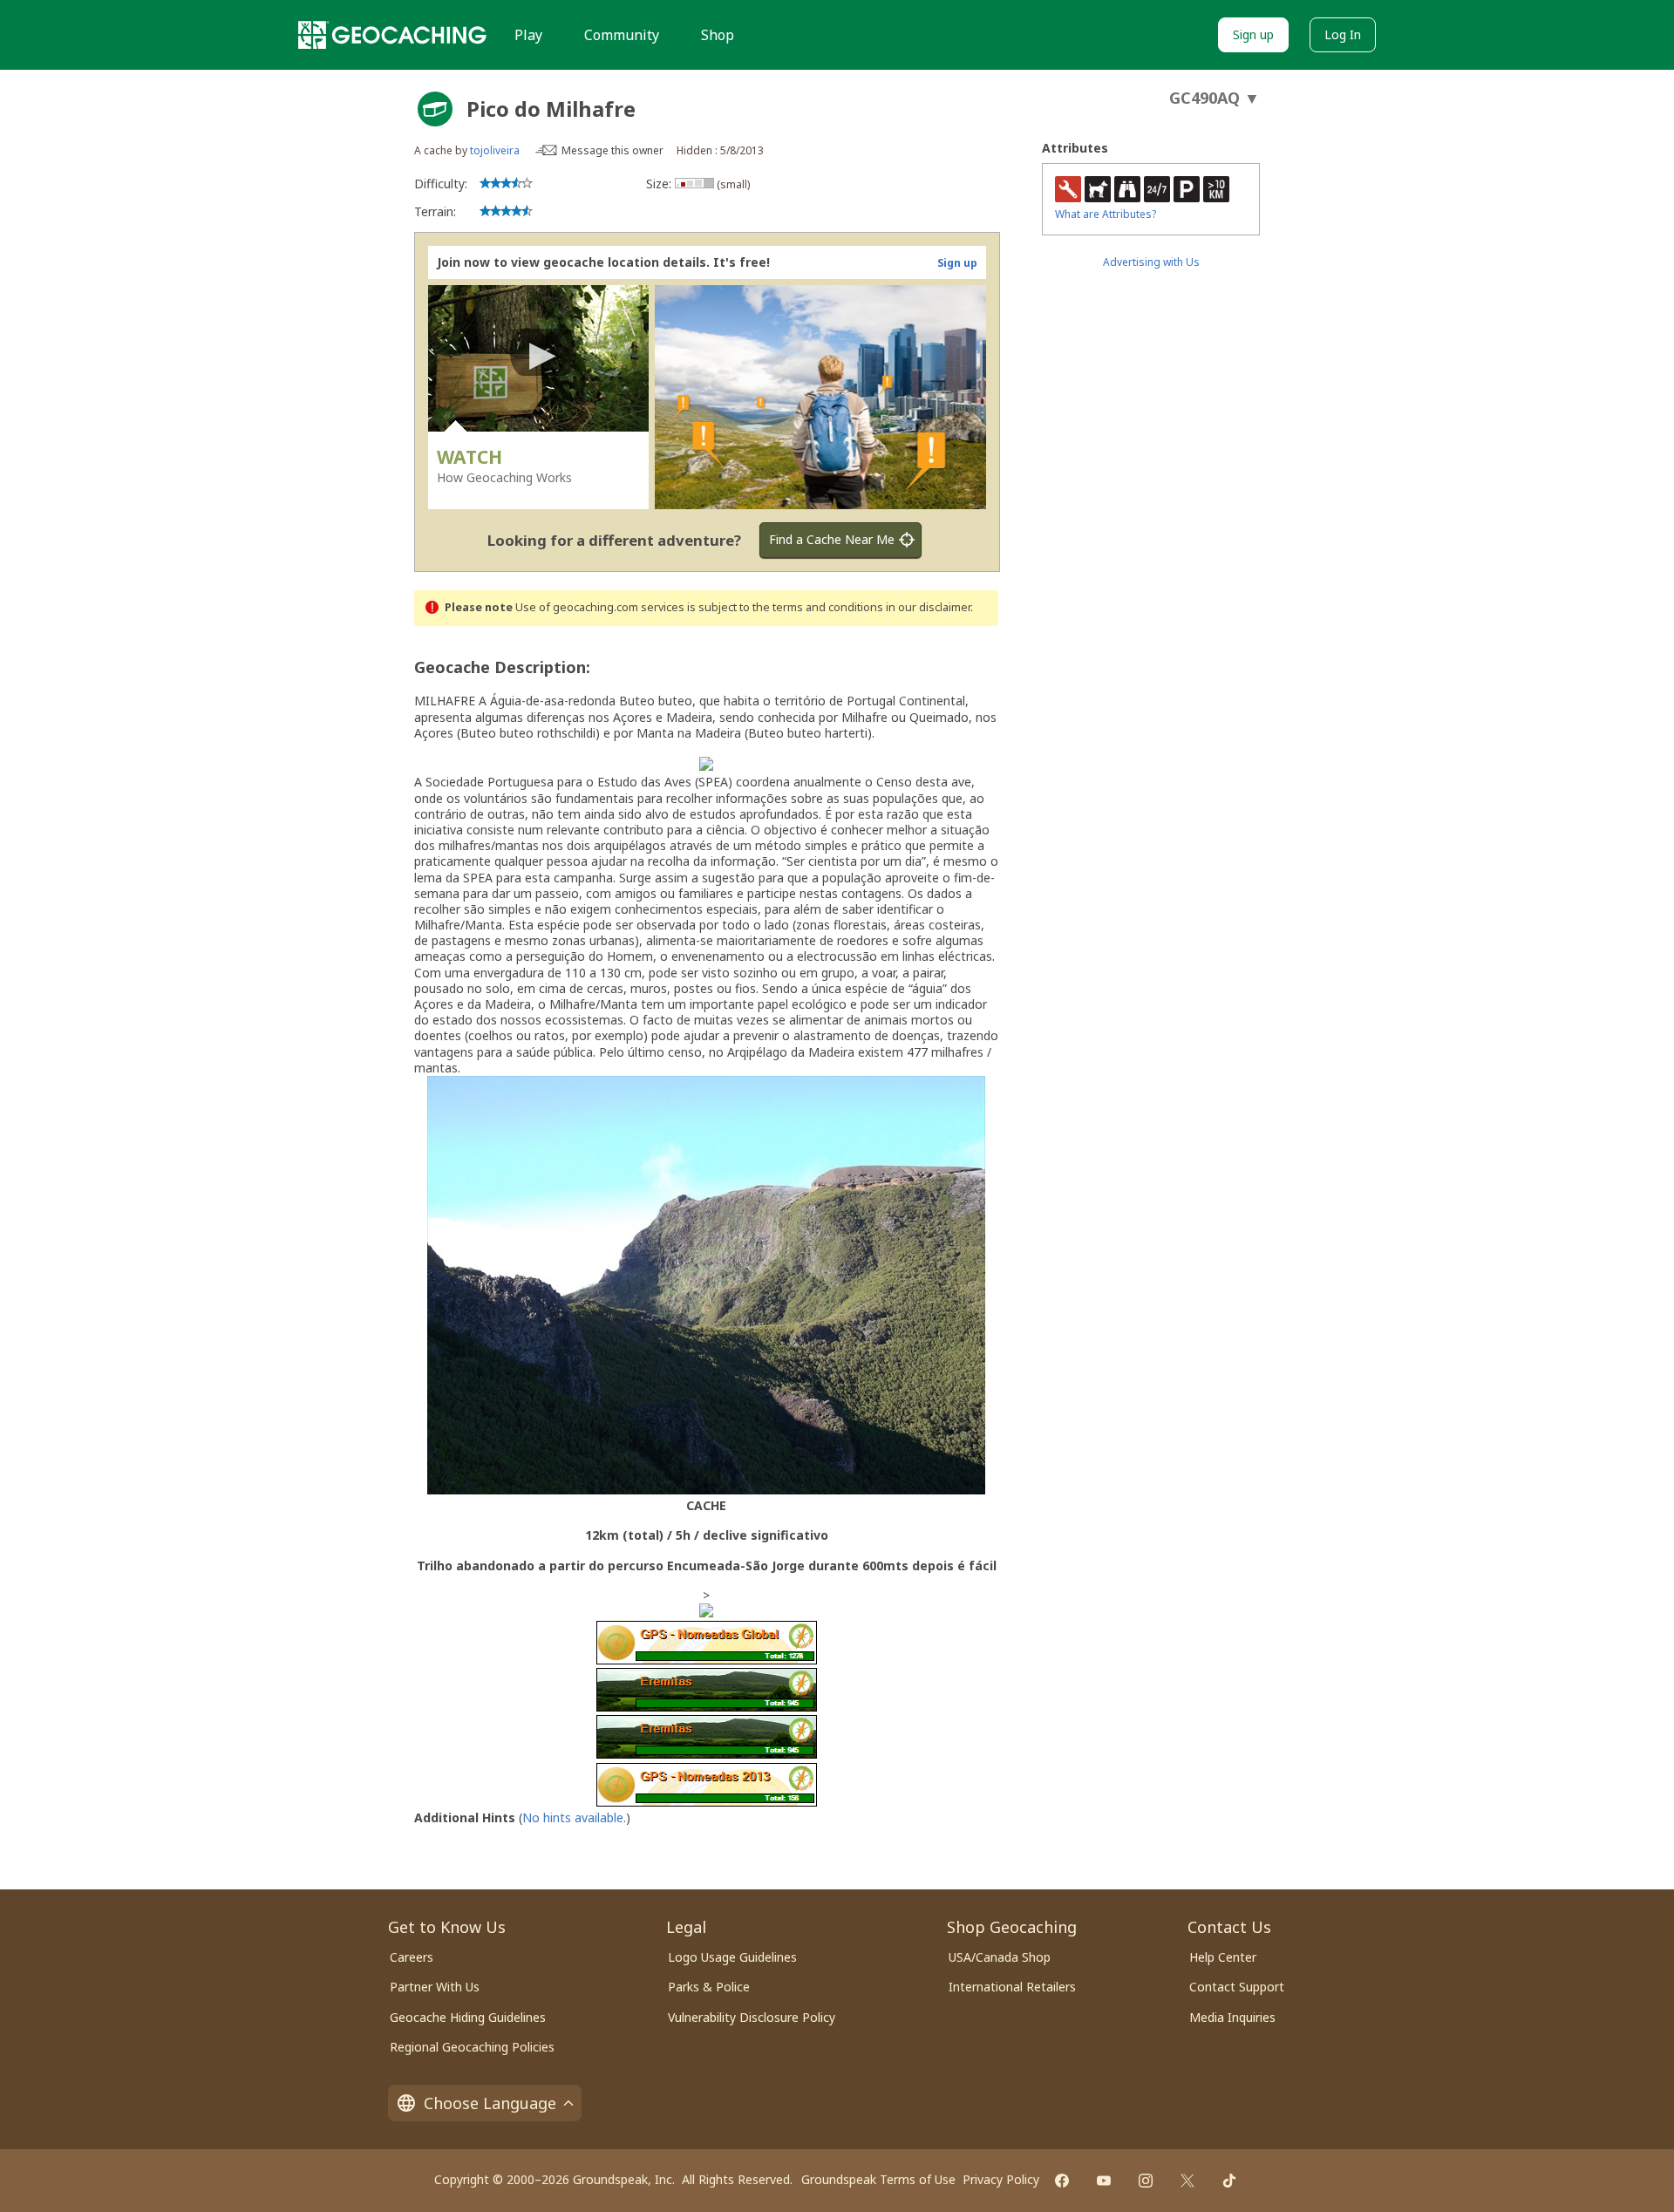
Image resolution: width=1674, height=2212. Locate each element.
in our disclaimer (928, 607)
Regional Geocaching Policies (472, 2047)
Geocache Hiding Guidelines (468, 2017)
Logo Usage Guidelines (732, 1957)
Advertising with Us (1151, 262)
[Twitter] (1187, 2181)
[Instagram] (1146, 2181)
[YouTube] (1104, 2181)
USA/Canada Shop (1000, 1957)
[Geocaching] (392, 35)
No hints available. (574, 1817)
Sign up (1253, 34)
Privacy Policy (1001, 2179)
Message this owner (612, 150)
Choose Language (490, 2103)
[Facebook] (1062, 2181)
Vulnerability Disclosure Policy (752, 2017)
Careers (412, 1957)
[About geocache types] (435, 109)
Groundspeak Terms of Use (878, 2179)
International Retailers (1012, 1987)
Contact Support (1237, 1987)
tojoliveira (495, 150)
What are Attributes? (1106, 214)
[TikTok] (1229, 2181)
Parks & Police (709, 1987)
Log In (1343, 34)
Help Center (1223, 1957)
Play (528, 35)
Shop (718, 35)
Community (622, 35)
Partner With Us (435, 1987)
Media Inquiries (1232, 2017)
